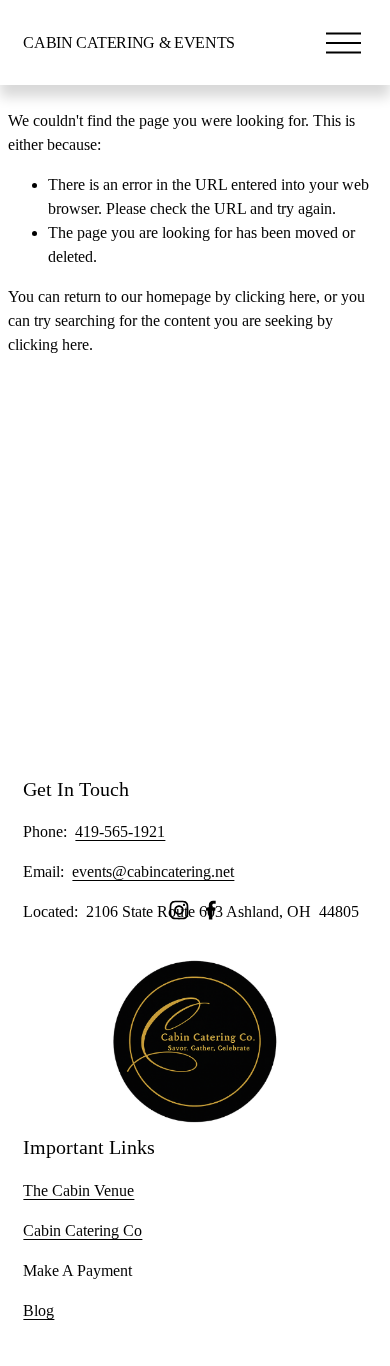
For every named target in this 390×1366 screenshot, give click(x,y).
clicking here (275, 296)
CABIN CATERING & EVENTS (129, 42)
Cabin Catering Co (82, 1230)
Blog (38, 1310)
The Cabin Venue (78, 1190)
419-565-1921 (120, 831)
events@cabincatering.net (153, 871)
